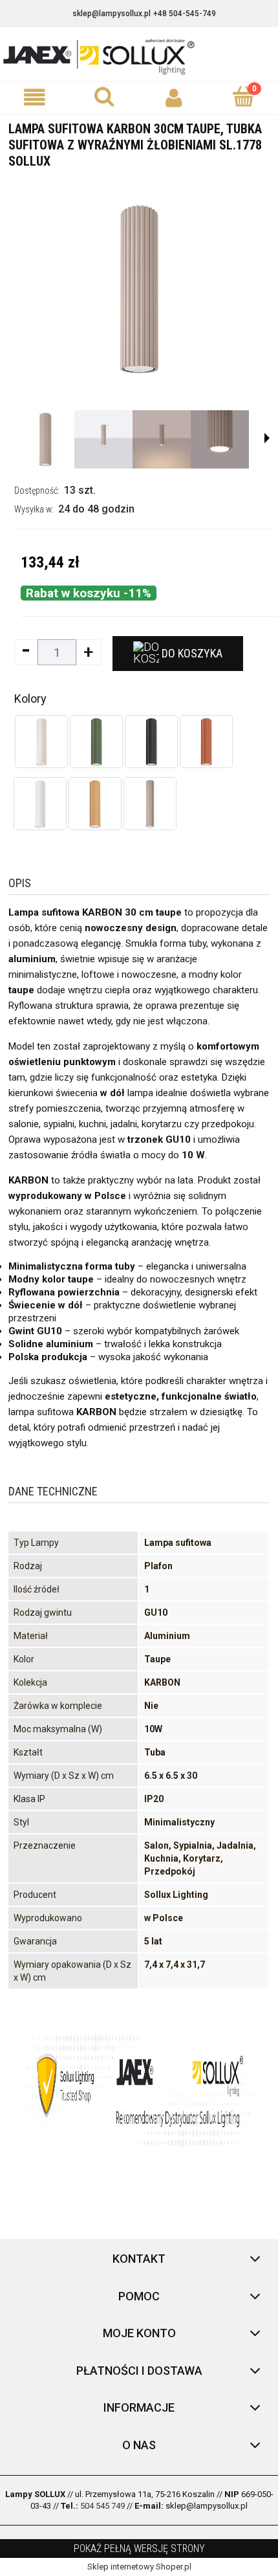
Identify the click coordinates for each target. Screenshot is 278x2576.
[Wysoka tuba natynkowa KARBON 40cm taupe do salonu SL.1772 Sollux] (150, 804)
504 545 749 (102, 2506)
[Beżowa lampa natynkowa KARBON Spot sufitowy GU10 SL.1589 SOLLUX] (41, 742)
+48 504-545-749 (185, 14)
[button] (35, 97)
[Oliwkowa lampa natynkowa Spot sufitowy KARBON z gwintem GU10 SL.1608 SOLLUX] (96, 742)
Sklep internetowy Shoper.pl (139, 2567)
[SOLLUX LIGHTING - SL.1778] (45, 439)
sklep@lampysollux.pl (112, 14)
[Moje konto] (174, 97)
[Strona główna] (139, 56)
